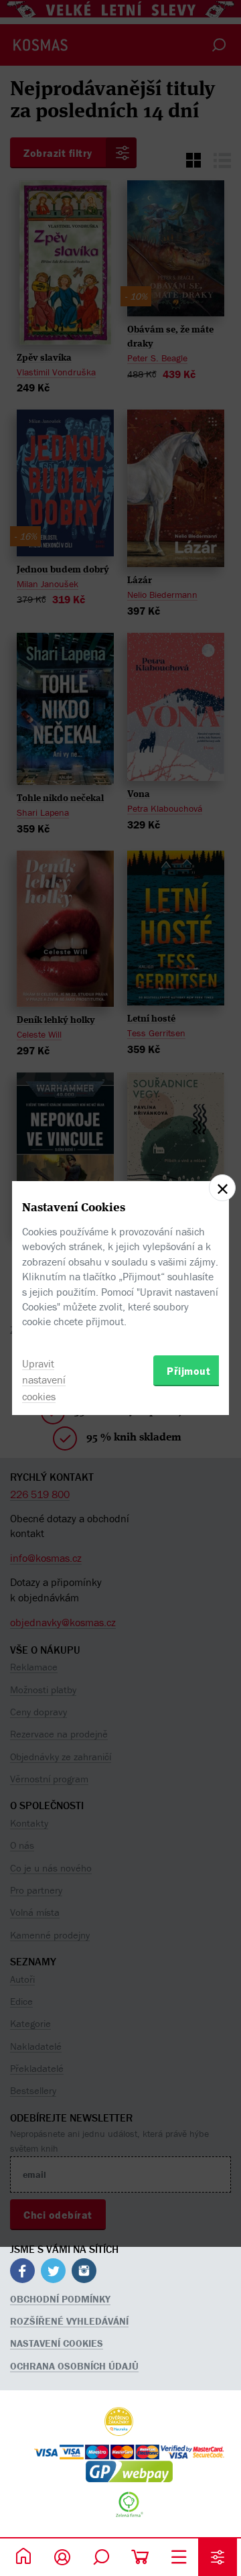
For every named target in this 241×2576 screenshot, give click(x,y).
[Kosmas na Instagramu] (84, 2273)
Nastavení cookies (57, 2343)
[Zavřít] (222, 1188)
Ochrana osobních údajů (74, 2366)
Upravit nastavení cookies (44, 1380)
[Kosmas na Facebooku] (22, 2273)
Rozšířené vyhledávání (69, 2321)
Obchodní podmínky (60, 2299)
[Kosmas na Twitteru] (53, 2273)
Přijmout (188, 1371)
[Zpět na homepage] (23, 2557)
